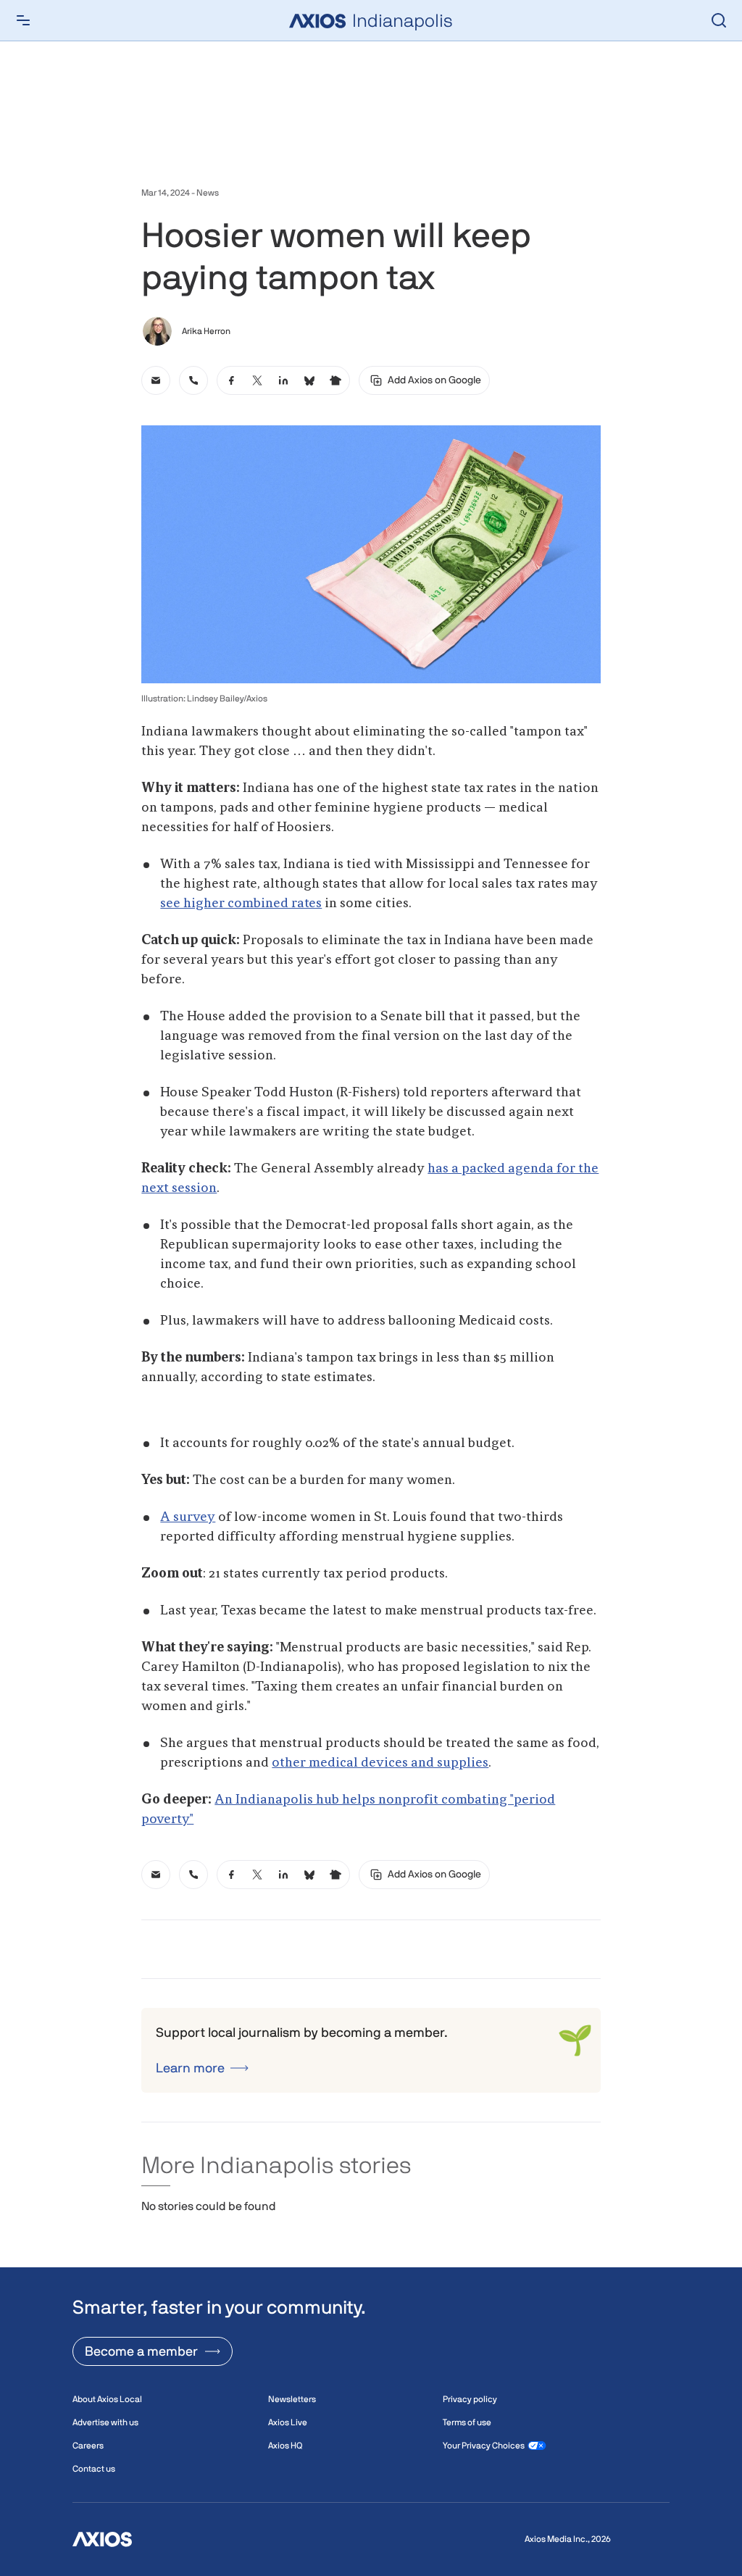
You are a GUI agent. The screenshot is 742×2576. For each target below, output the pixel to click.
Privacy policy (470, 2399)
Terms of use (467, 2422)
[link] (156, 380)
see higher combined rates (241, 904)
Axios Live (288, 2422)
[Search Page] (719, 20)
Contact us (94, 2469)
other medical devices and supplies (380, 1763)
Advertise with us (105, 2422)
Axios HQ (285, 2446)
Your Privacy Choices (484, 2446)
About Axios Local (107, 2399)
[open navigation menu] (23, 20)
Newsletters (292, 2399)
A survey (188, 1517)
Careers (88, 2446)
